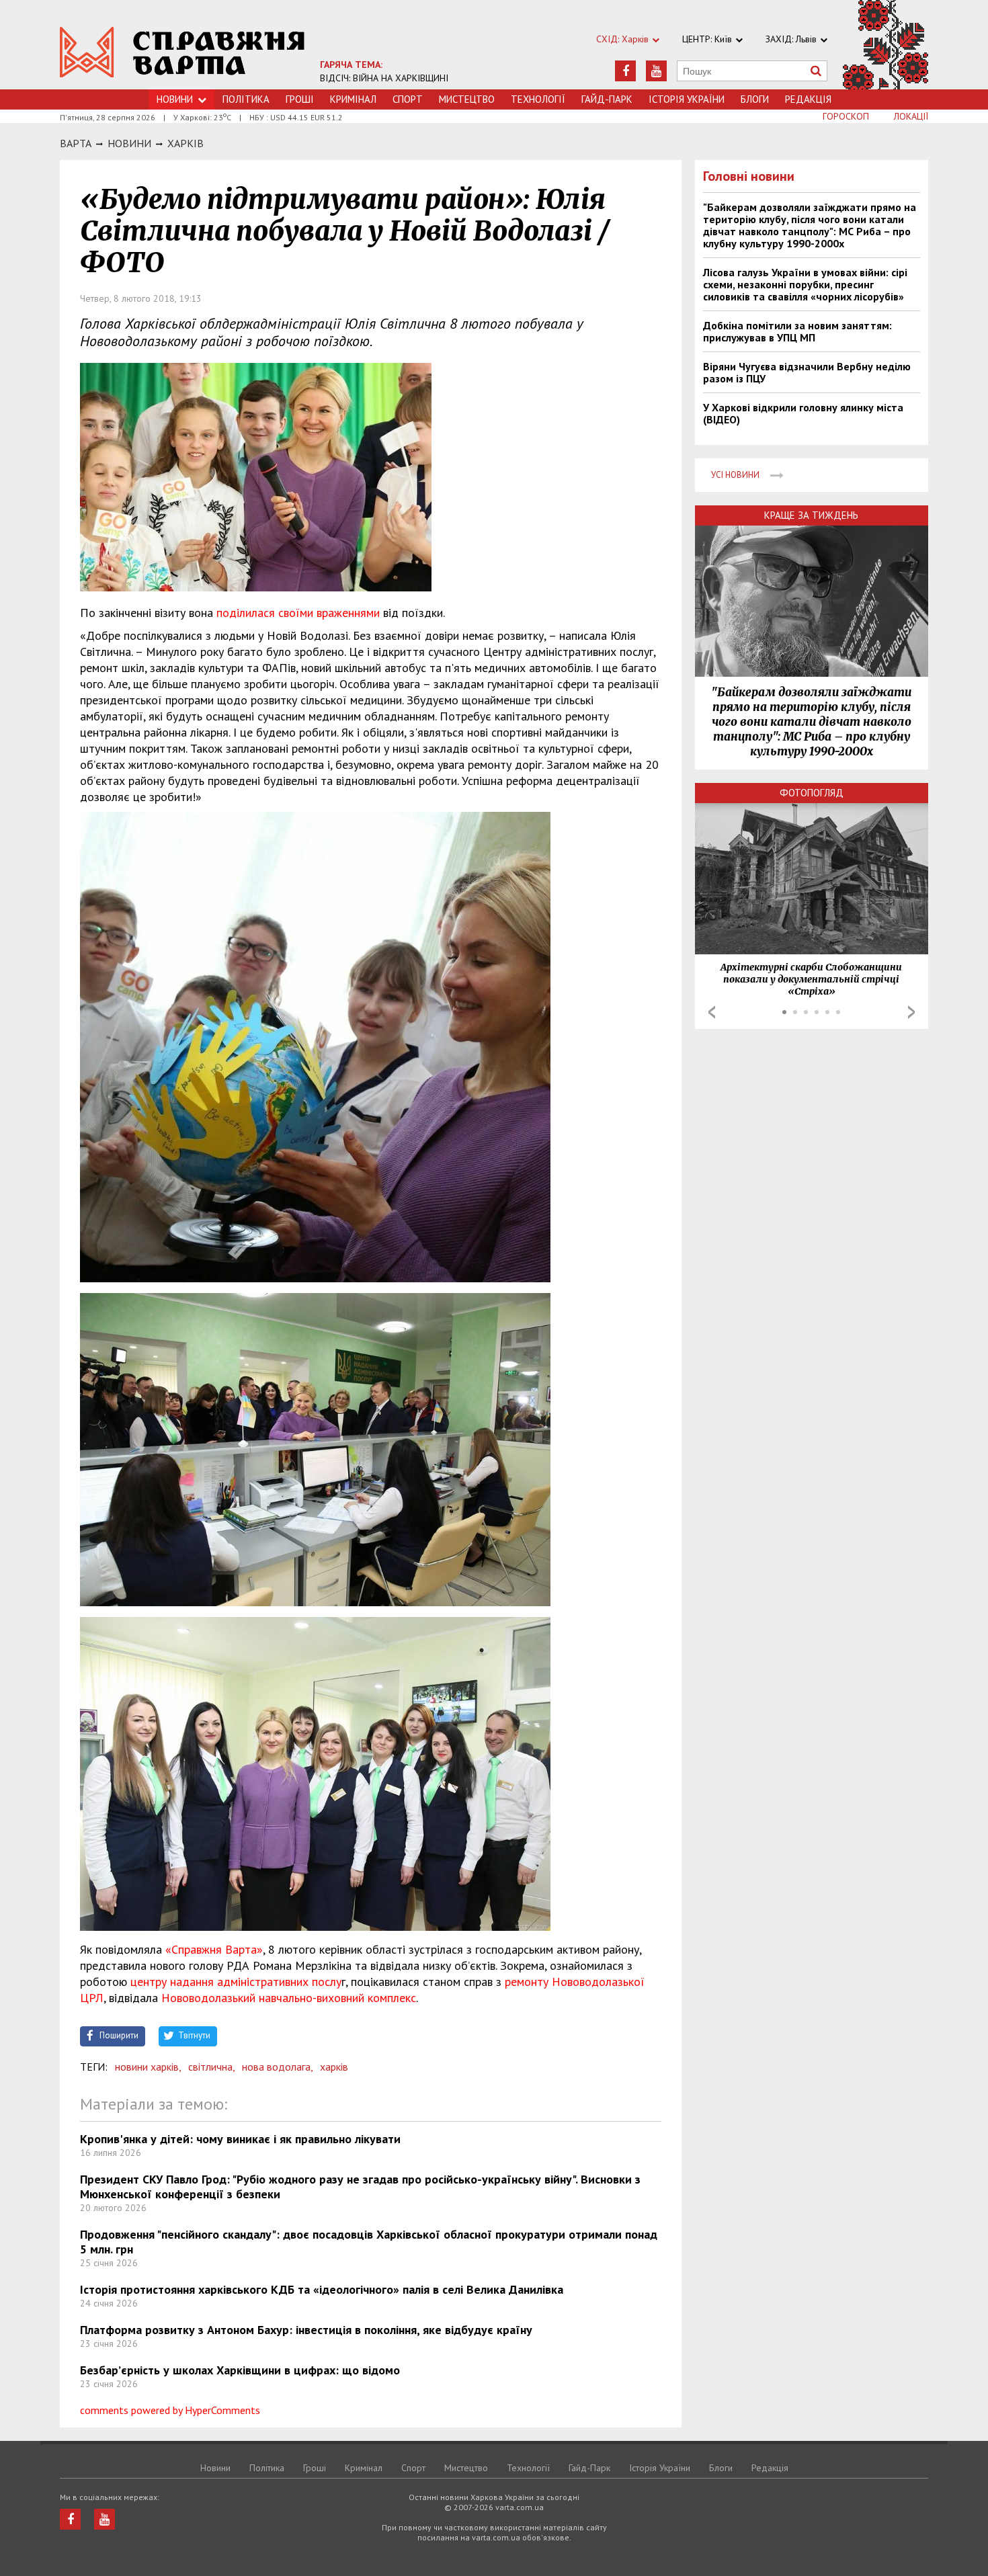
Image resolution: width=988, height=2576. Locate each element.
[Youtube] (656, 71)
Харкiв (186, 143)
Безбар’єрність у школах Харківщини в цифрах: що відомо (240, 2370)
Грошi (300, 99)
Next (911, 1012)
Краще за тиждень (811, 515)
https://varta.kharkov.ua (182, 52)
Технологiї (538, 99)
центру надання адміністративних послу (236, 1982)
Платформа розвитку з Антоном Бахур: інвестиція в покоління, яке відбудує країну (306, 2330)
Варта (76, 143)
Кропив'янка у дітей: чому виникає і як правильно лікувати (240, 2139)
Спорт (408, 99)
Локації (911, 116)
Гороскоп (846, 116)
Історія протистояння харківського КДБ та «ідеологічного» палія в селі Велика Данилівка (322, 2289)
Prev (712, 1012)
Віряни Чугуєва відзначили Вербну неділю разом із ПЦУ (807, 372)
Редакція (808, 99)
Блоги (755, 99)
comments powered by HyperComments (170, 2410)
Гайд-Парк (607, 99)
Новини (175, 99)
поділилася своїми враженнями (298, 613)
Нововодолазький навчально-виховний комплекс (289, 1998)
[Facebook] (625, 71)
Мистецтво (467, 99)
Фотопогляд (812, 793)
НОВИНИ (129, 143)
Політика (246, 99)
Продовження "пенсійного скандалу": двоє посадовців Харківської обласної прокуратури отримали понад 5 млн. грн (369, 2242)
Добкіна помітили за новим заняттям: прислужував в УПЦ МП (797, 331)
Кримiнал (353, 99)
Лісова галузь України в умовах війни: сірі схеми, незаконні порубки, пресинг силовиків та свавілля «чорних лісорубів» (805, 284)
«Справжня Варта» (214, 1949)
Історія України (687, 99)
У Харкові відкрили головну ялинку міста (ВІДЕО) (803, 413)
